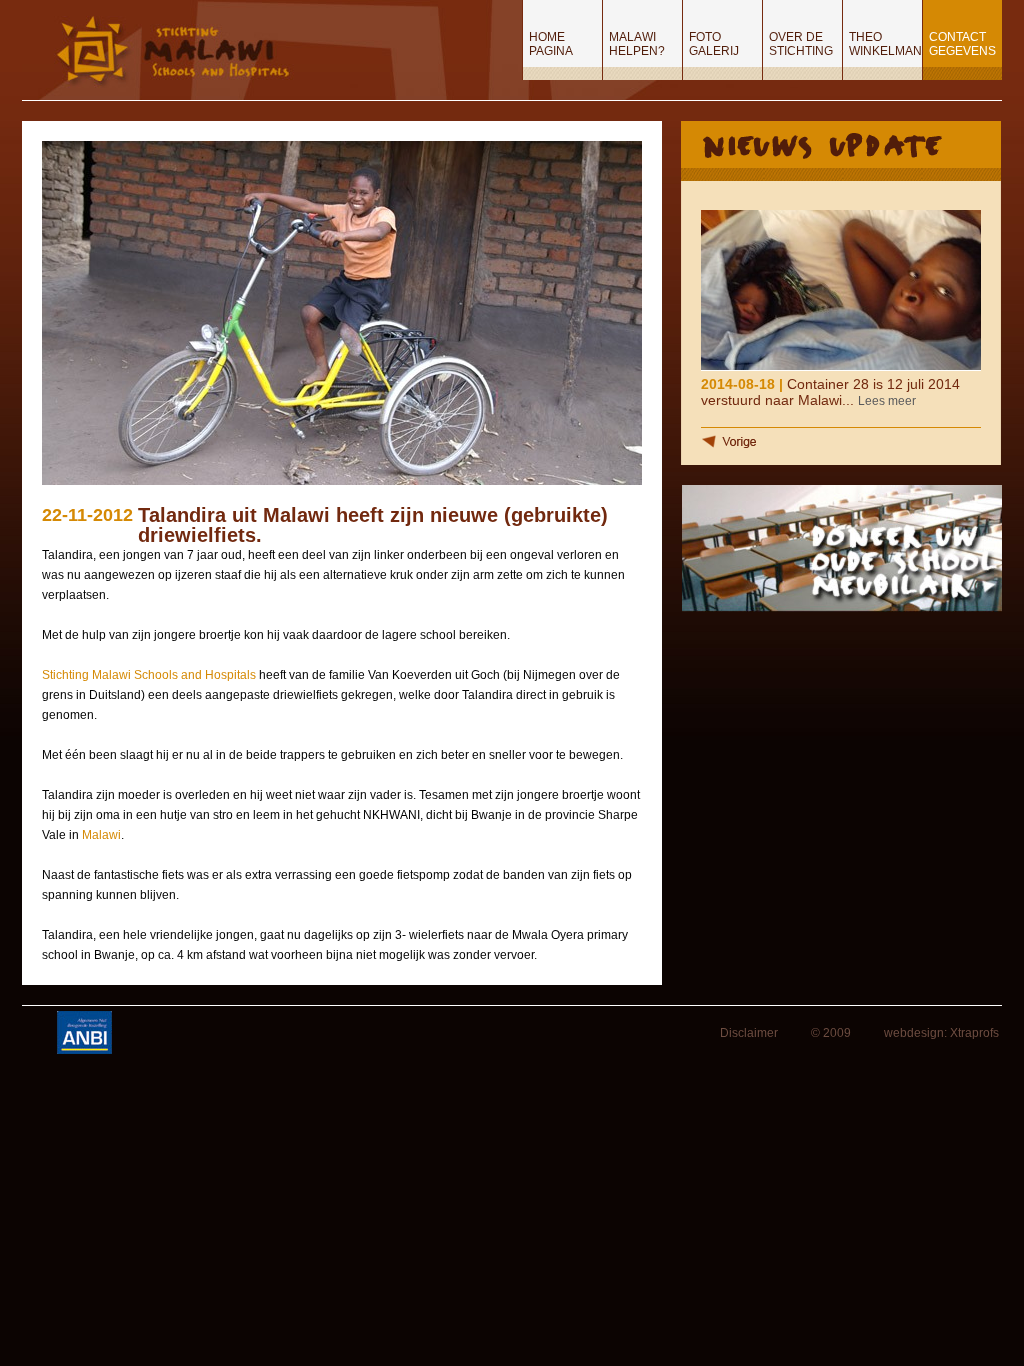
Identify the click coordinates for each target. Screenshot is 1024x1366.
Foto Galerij (714, 44)
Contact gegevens (962, 44)
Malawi (101, 835)
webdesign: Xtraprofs (941, 1033)
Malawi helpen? (637, 44)
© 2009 (831, 1033)
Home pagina (551, 44)
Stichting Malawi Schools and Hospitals (149, 675)
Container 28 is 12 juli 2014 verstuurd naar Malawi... (830, 392)
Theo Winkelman (885, 44)
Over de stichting (801, 44)
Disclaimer (749, 1033)
